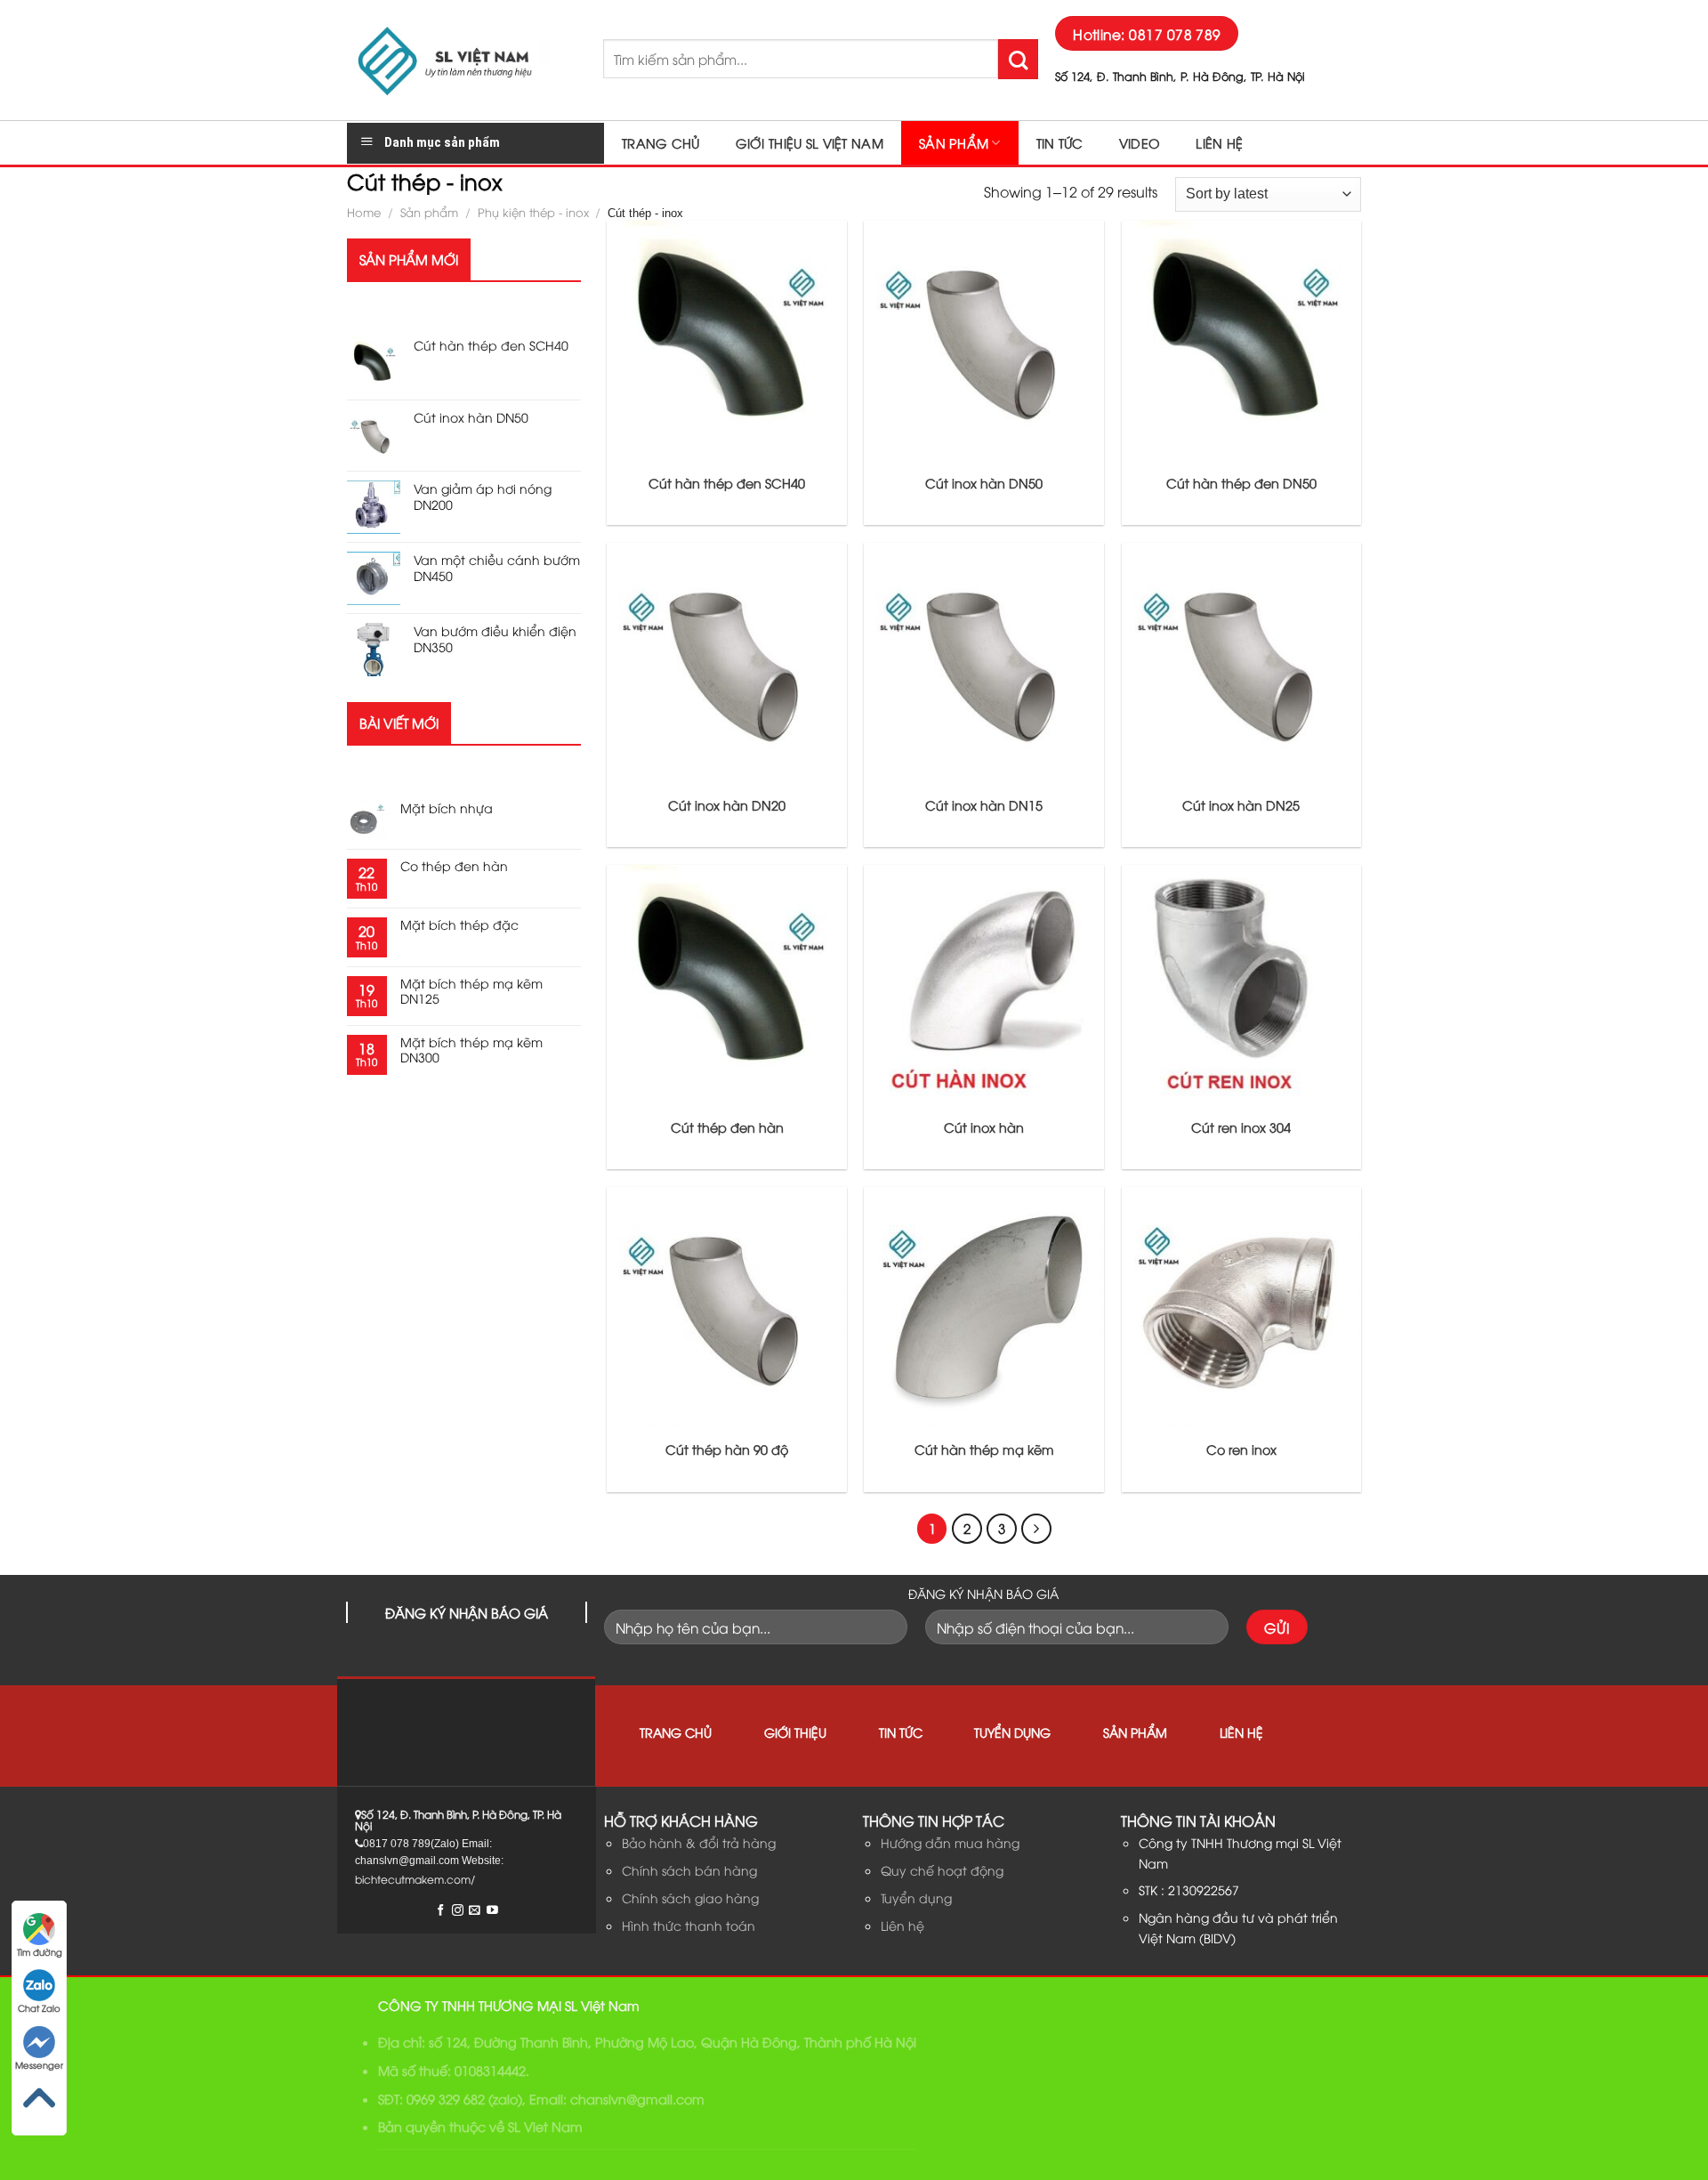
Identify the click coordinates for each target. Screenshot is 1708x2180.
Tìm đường (40, 1952)
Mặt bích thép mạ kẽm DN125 (471, 991)
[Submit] (1018, 59)
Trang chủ (661, 143)
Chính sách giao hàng (690, 1897)
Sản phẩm (954, 143)
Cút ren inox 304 (1241, 1127)
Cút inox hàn (984, 1127)
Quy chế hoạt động (942, 1870)
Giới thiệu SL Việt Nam (810, 143)
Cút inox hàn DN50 (984, 483)
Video (1140, 143)
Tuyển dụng (1012, 1732)
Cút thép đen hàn (727, 1127)
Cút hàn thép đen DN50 (1241, 483)
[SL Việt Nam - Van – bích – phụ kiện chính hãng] (462, 60)
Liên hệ (1219, 143)
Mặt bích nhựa (447, 808)
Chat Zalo (39, 2008)
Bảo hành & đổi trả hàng (699, 1842)
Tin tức (1060, 143)
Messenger (39, 2065)
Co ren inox (1241, 1449)
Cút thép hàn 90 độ (727, 1449)
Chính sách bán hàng (689, 1870)
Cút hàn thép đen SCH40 (727, 483)
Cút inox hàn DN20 (727, 805)
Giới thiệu (795, 1732)
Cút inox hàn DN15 (984, 805)
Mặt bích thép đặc (459, 925)
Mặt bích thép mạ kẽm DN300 (471, 1050)
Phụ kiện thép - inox (533, 212)
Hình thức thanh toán (689, 1925)
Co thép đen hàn (454, 866)
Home (364, 212)
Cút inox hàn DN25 (1241, 805)
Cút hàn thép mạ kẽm (984, 1449)
